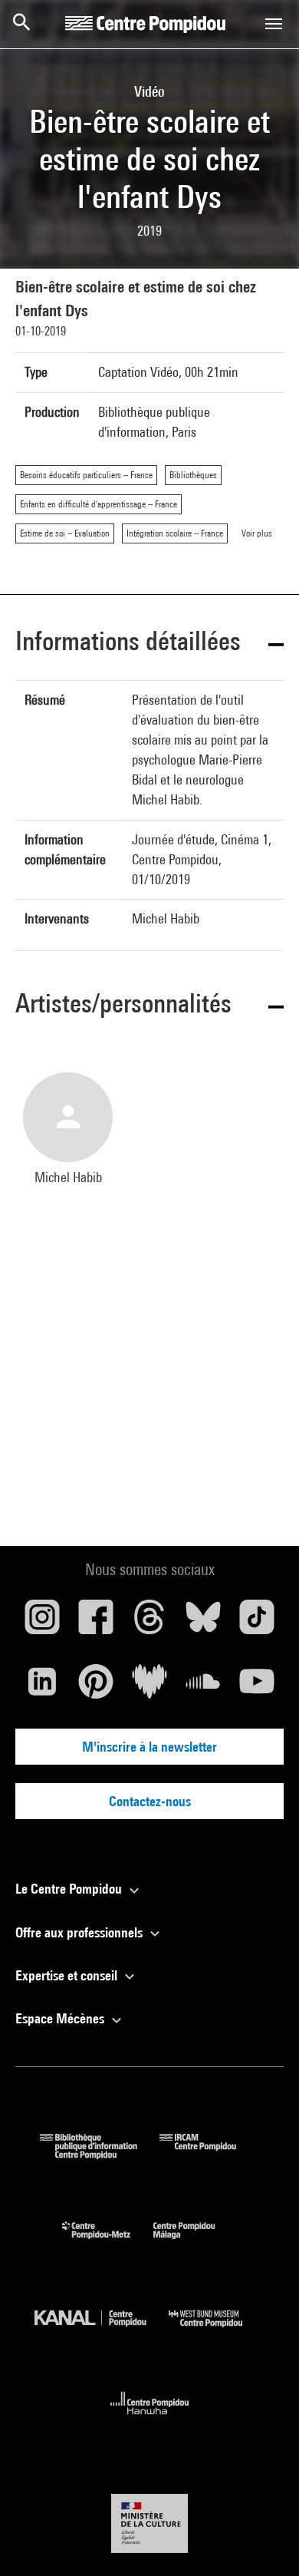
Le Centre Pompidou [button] (70, 1889)
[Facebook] (96, 1623)
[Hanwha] (150, 2419)
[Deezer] (149, 1687)
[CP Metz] (108, 2242)
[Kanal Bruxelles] (102, 2331)
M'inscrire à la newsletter (149, 1747)
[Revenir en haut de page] (263, 2540)
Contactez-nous (150, 1801)
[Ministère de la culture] (149, 2523)
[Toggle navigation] (274, 24)
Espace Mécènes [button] (61, 2018)
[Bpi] (100, 2154)
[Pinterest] (96, 1687)
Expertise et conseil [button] (68, 1975)
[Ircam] (209, 2154)
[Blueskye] (203, 1623)
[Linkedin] (42, 1687)
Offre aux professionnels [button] (80, 1932)
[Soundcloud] (203, 1687)
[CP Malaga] (195, 2242)
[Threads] (149, 1623)
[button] (149, 644)
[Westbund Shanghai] (217, 2331)
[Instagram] (42, 1623)
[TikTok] (257, 1623)
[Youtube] (257, 1687)
